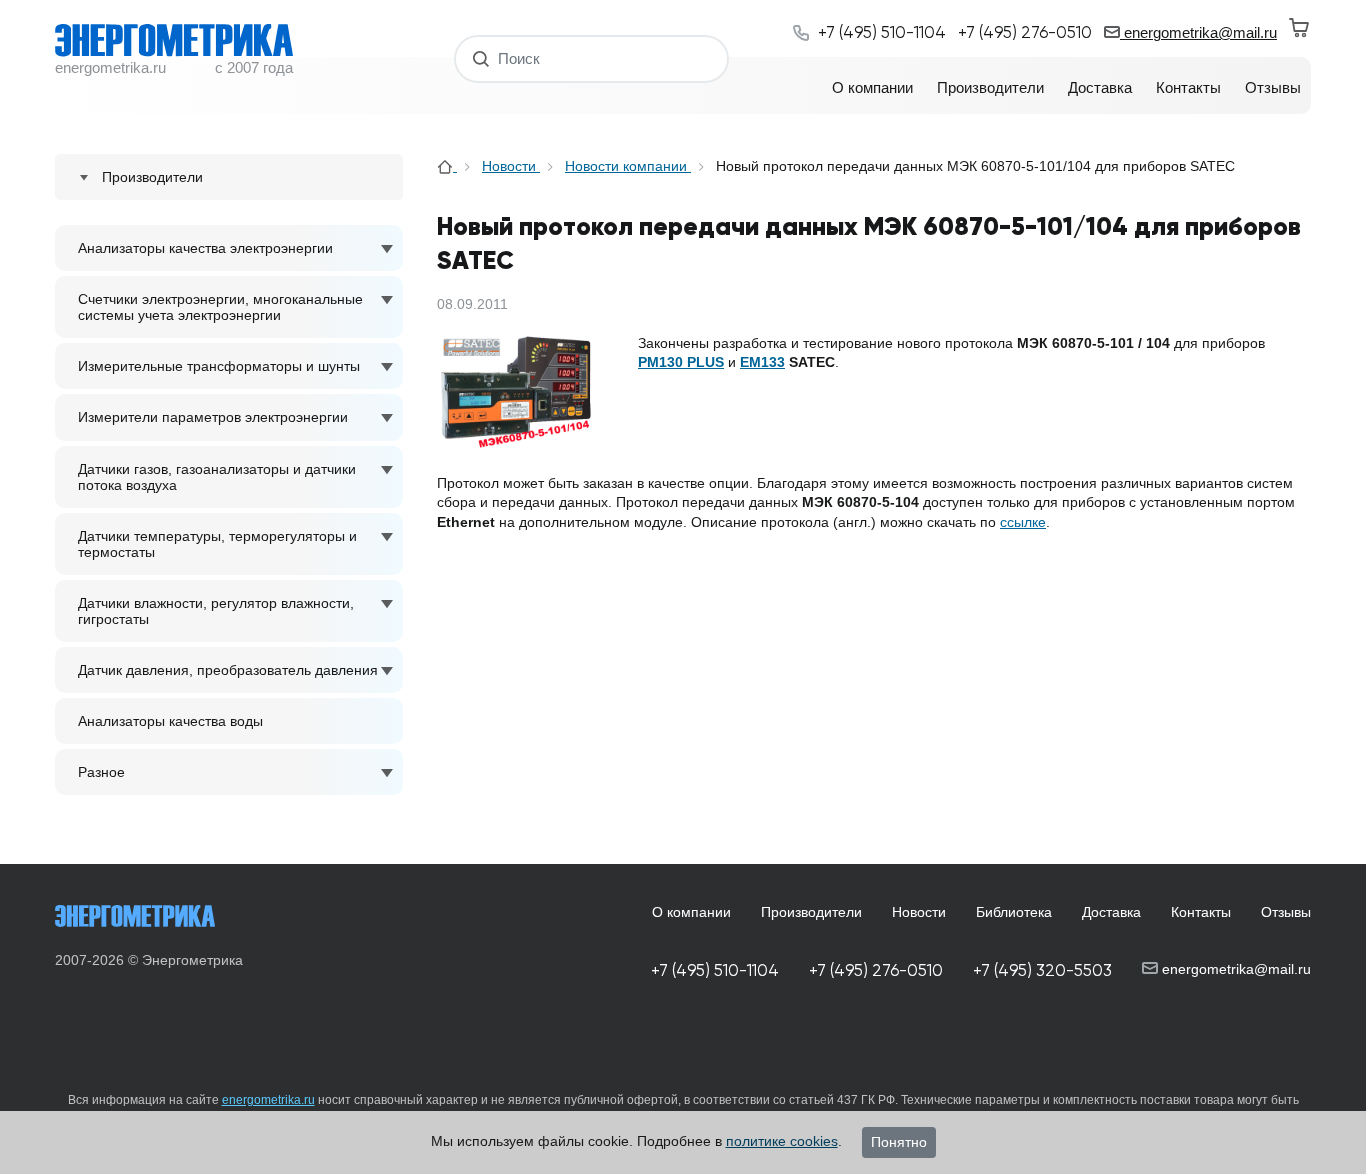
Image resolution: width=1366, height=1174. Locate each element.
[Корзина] (1300, 28)
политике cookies (782, 1141)
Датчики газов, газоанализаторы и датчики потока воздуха (217, 477)
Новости (511, 166)
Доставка (1111, 912)
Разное (101, 772)
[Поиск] (481, 58)
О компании (691, 912)
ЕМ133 (762, 362)
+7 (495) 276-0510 (876, 970)
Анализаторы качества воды (170, 721)
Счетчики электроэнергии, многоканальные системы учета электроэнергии (220, 307)
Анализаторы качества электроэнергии (205, 248)
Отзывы (1286, 912)
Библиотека (1014, 912)
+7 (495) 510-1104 (715, 970)
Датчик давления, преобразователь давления (228, 670)
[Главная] (447, 166)
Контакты (1201, 912)
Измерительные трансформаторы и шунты (219, 366)
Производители (811, 912)
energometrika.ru (268, 1100)
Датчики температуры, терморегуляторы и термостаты (217, 544)
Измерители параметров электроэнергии (213, 417)
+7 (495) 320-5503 (1042, 970)
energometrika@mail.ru (1198, 32)
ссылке (1023, 522)
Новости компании (628, 166)
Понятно (899, 1142)
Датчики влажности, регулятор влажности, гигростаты (216, 611)
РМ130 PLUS (681, 362)
